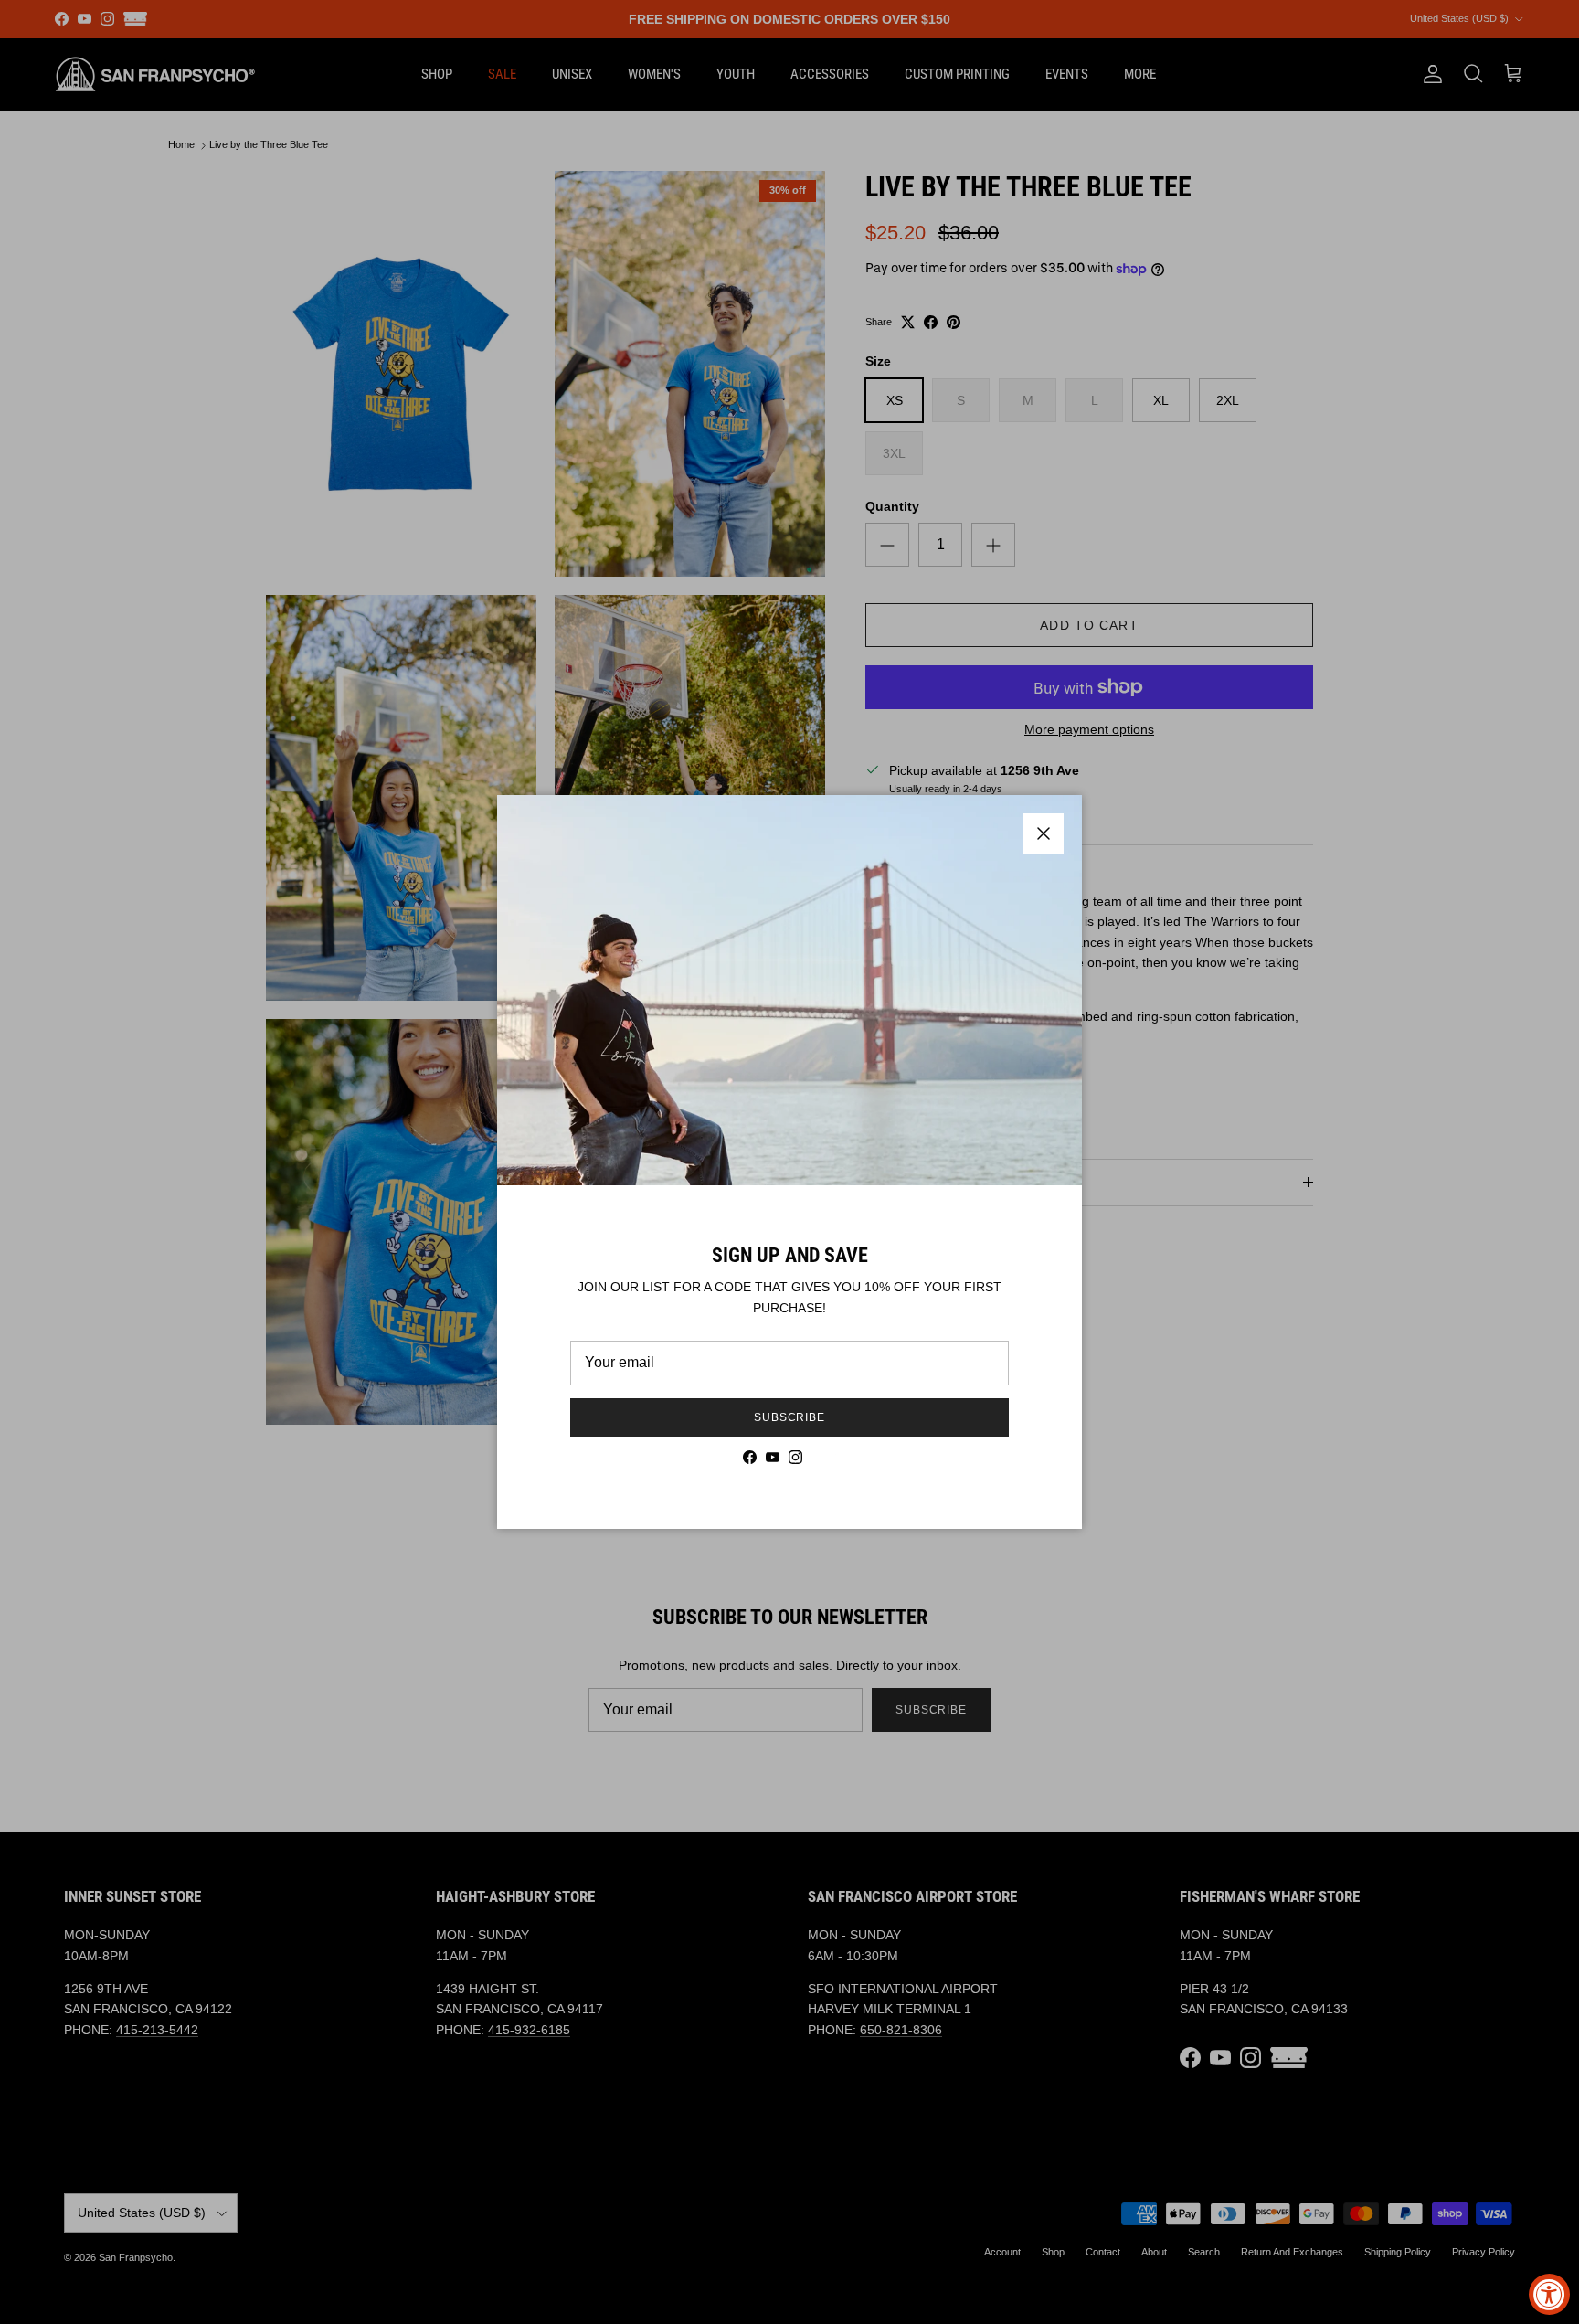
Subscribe (790, 1417)
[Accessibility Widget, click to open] (1549, 2294)
